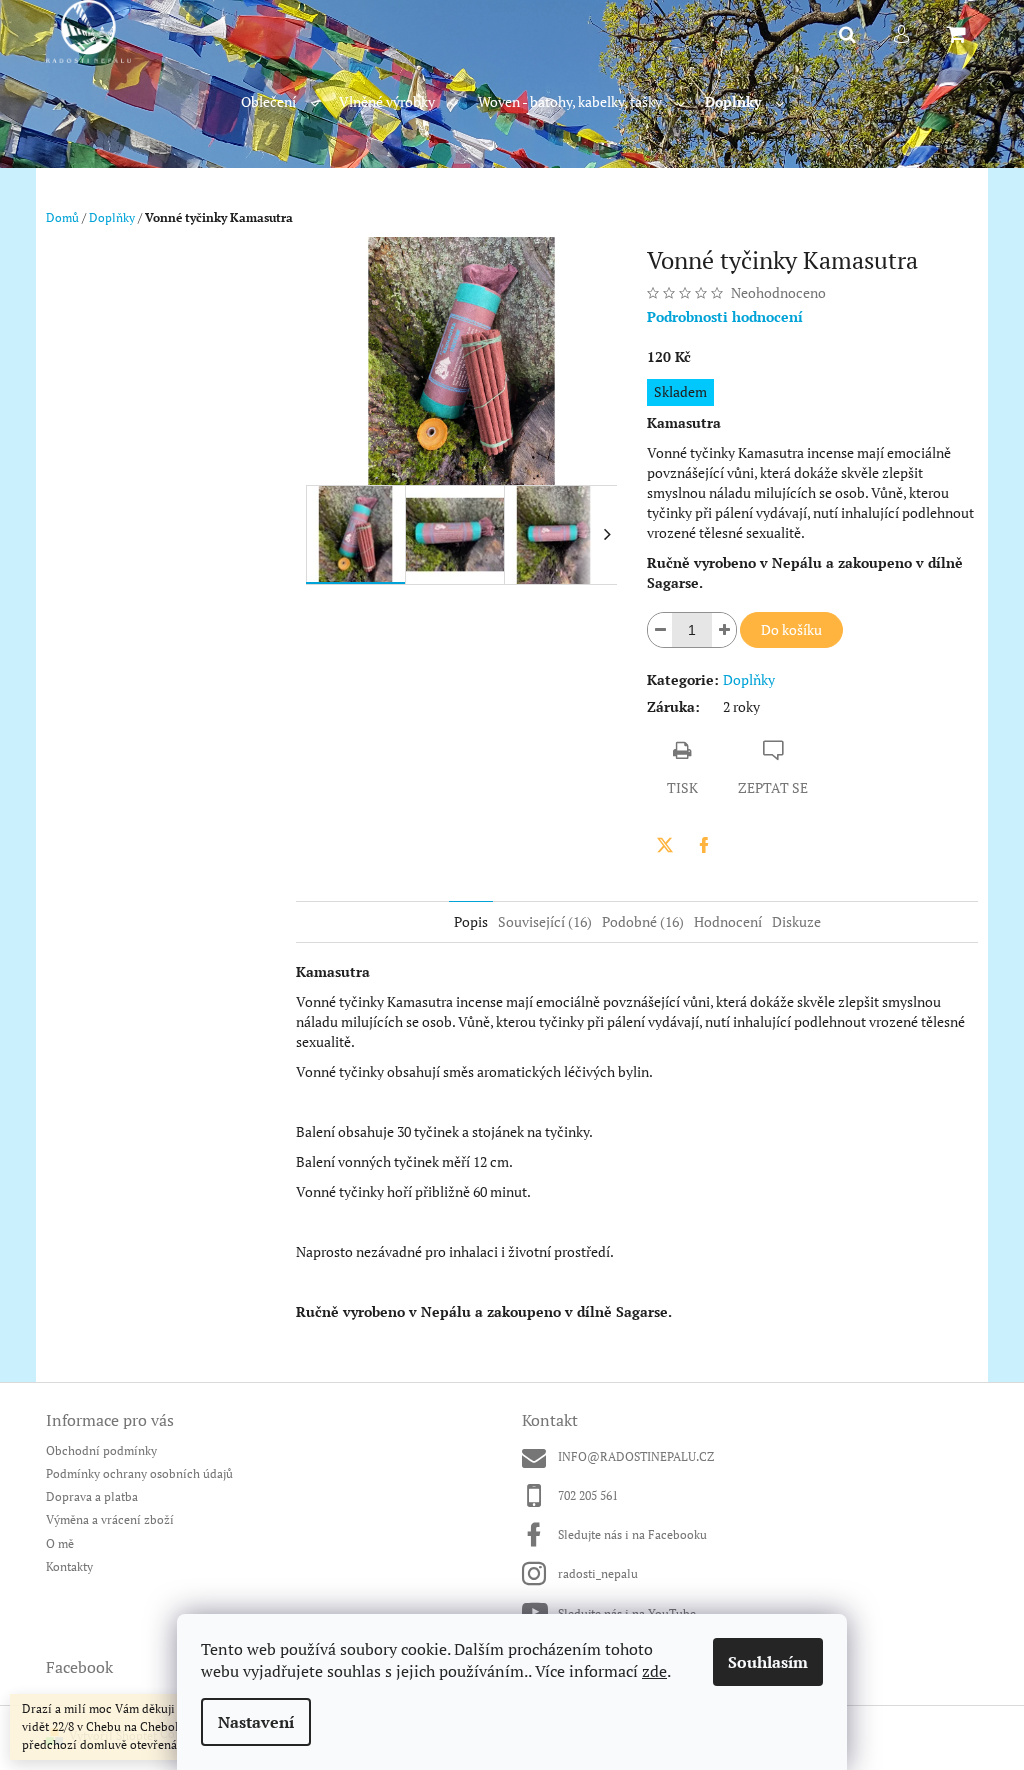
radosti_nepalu (598, 1573)
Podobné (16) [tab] (643, 921)
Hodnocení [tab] (728, 921)
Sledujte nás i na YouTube (627, 1613)
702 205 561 (588, 1495)
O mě (60, 1543)
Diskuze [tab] (796, 921)
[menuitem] (280, 102)
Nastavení (256, 1722)
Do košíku (791, 629)
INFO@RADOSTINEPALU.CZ (636, 1456)
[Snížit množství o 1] (660, 630)
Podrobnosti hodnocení (725, 316)
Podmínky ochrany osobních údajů (139, 1473)
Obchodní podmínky (101, 1450)
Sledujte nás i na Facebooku (632, 1534)
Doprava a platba (92, 1496)
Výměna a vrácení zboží (110, 1519)
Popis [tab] (471, 921)
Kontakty (69, 1566)
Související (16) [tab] (545, 921)
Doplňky (749, 679)
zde (654, 1671)
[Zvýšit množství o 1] (724, 630)
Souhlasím (768, 1662)
